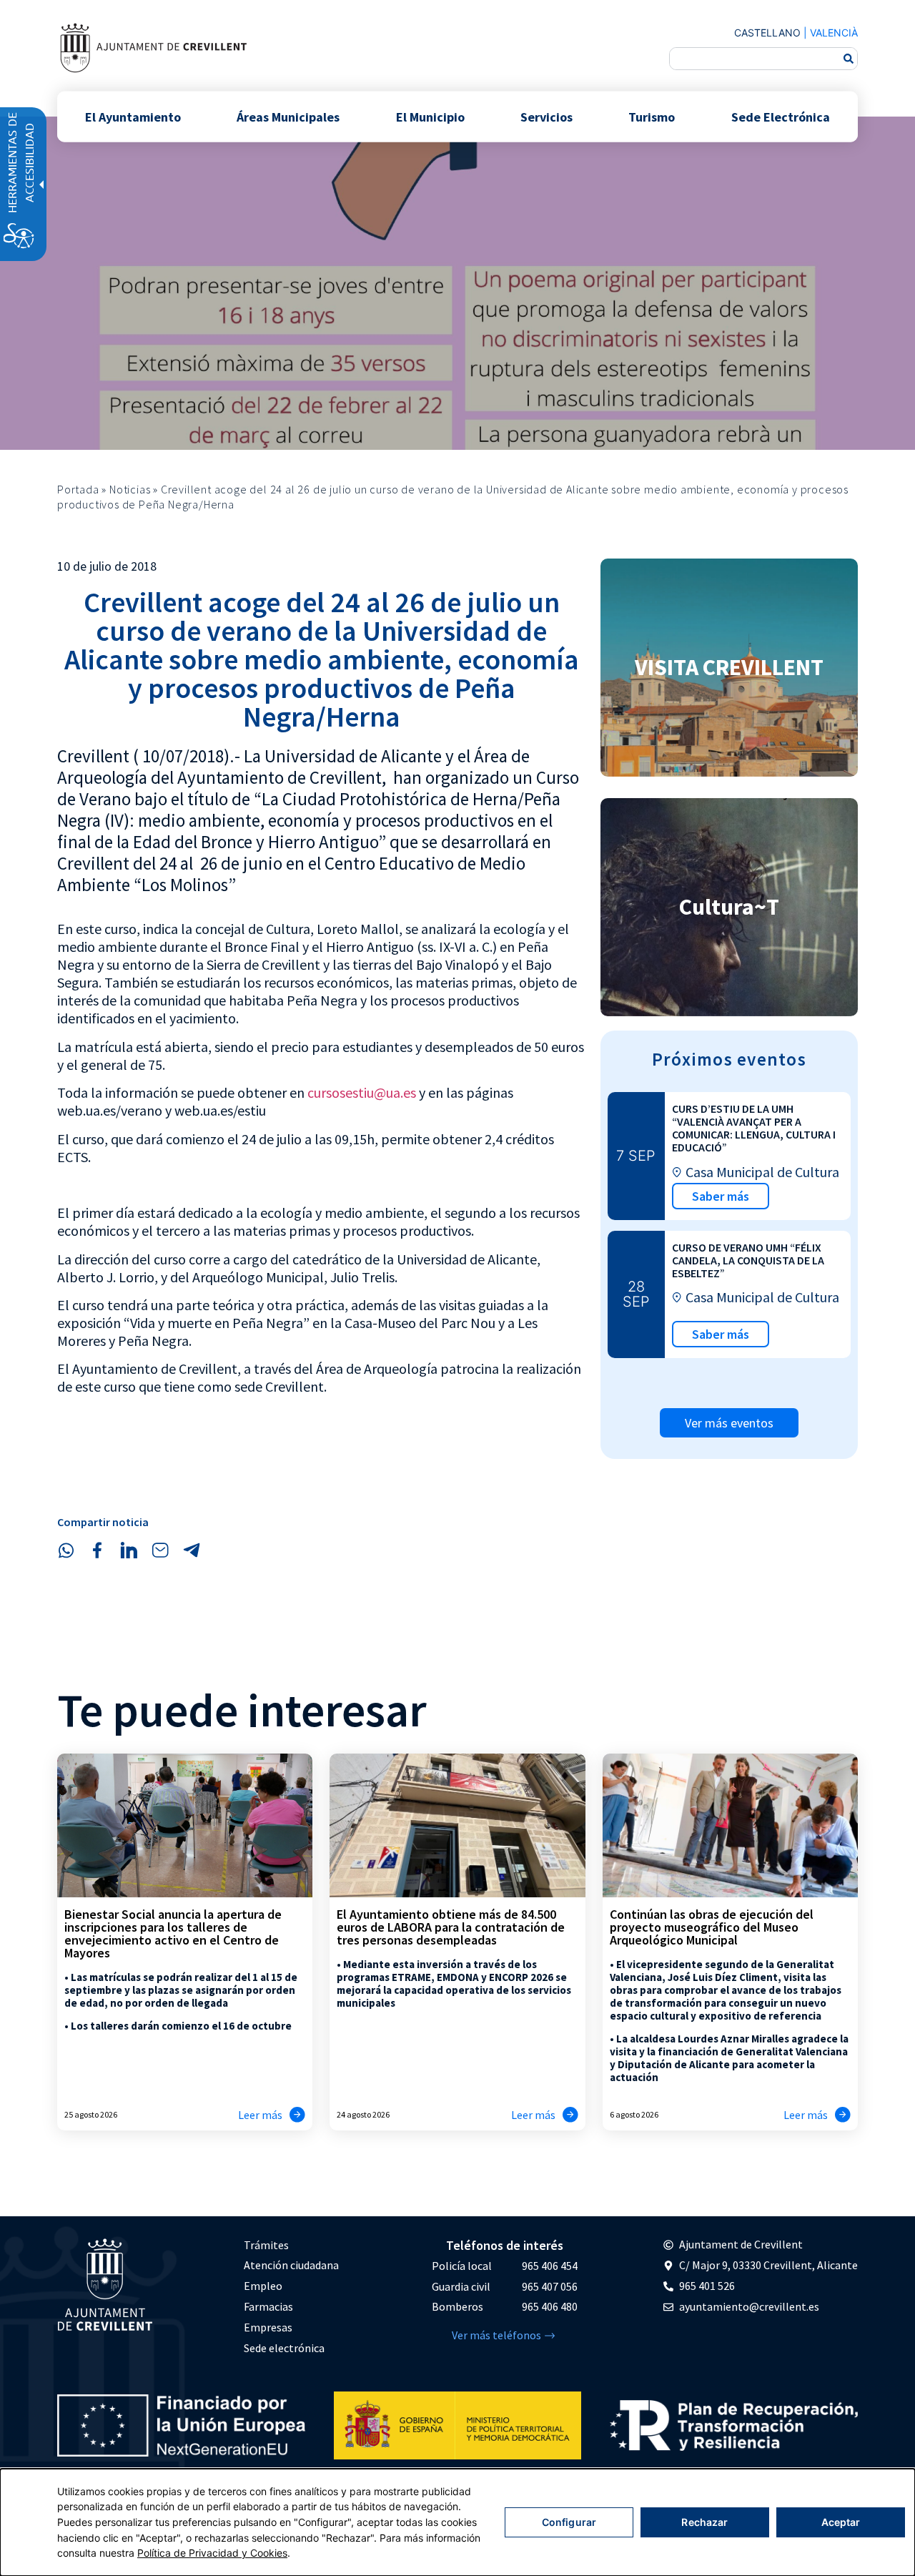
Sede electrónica (284, 2348)
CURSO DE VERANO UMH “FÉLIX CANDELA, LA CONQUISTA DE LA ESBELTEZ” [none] (748, 1260)
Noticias (130, 489)
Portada (78, 489)
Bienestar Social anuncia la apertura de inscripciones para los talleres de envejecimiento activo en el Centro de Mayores (173, 1933)
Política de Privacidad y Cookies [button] (212, 2553)
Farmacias (268, 2306)
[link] (153, 48)
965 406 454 (550, 2266)
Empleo (263, 2286)
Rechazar (704, 2522)
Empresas (268, 2327)
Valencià (834, 33)
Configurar (569, 2522)
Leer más (260, 2115)
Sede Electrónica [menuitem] (781, 116)
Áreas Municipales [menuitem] (288, 116)
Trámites (266, 2245)
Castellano (767, 33)
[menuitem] (291, 2245)
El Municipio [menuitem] (430, 116)
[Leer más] (297, 2115)
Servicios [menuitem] (546, 116)
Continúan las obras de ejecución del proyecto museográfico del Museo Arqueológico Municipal (712, 1927)
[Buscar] (849, 59)
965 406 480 (550, 2306)
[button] (66, 1550)
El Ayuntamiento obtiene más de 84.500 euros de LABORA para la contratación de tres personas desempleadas (451, 1927)
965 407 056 (550, 2286)
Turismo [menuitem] (652, 116)
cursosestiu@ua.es (362, 1092)
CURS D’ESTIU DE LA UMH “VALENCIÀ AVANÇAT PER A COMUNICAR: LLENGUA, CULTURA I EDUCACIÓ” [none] (754, 1128)
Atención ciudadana (291, 2265)
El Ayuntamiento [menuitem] (133, 116)
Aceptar (841, 2522)
